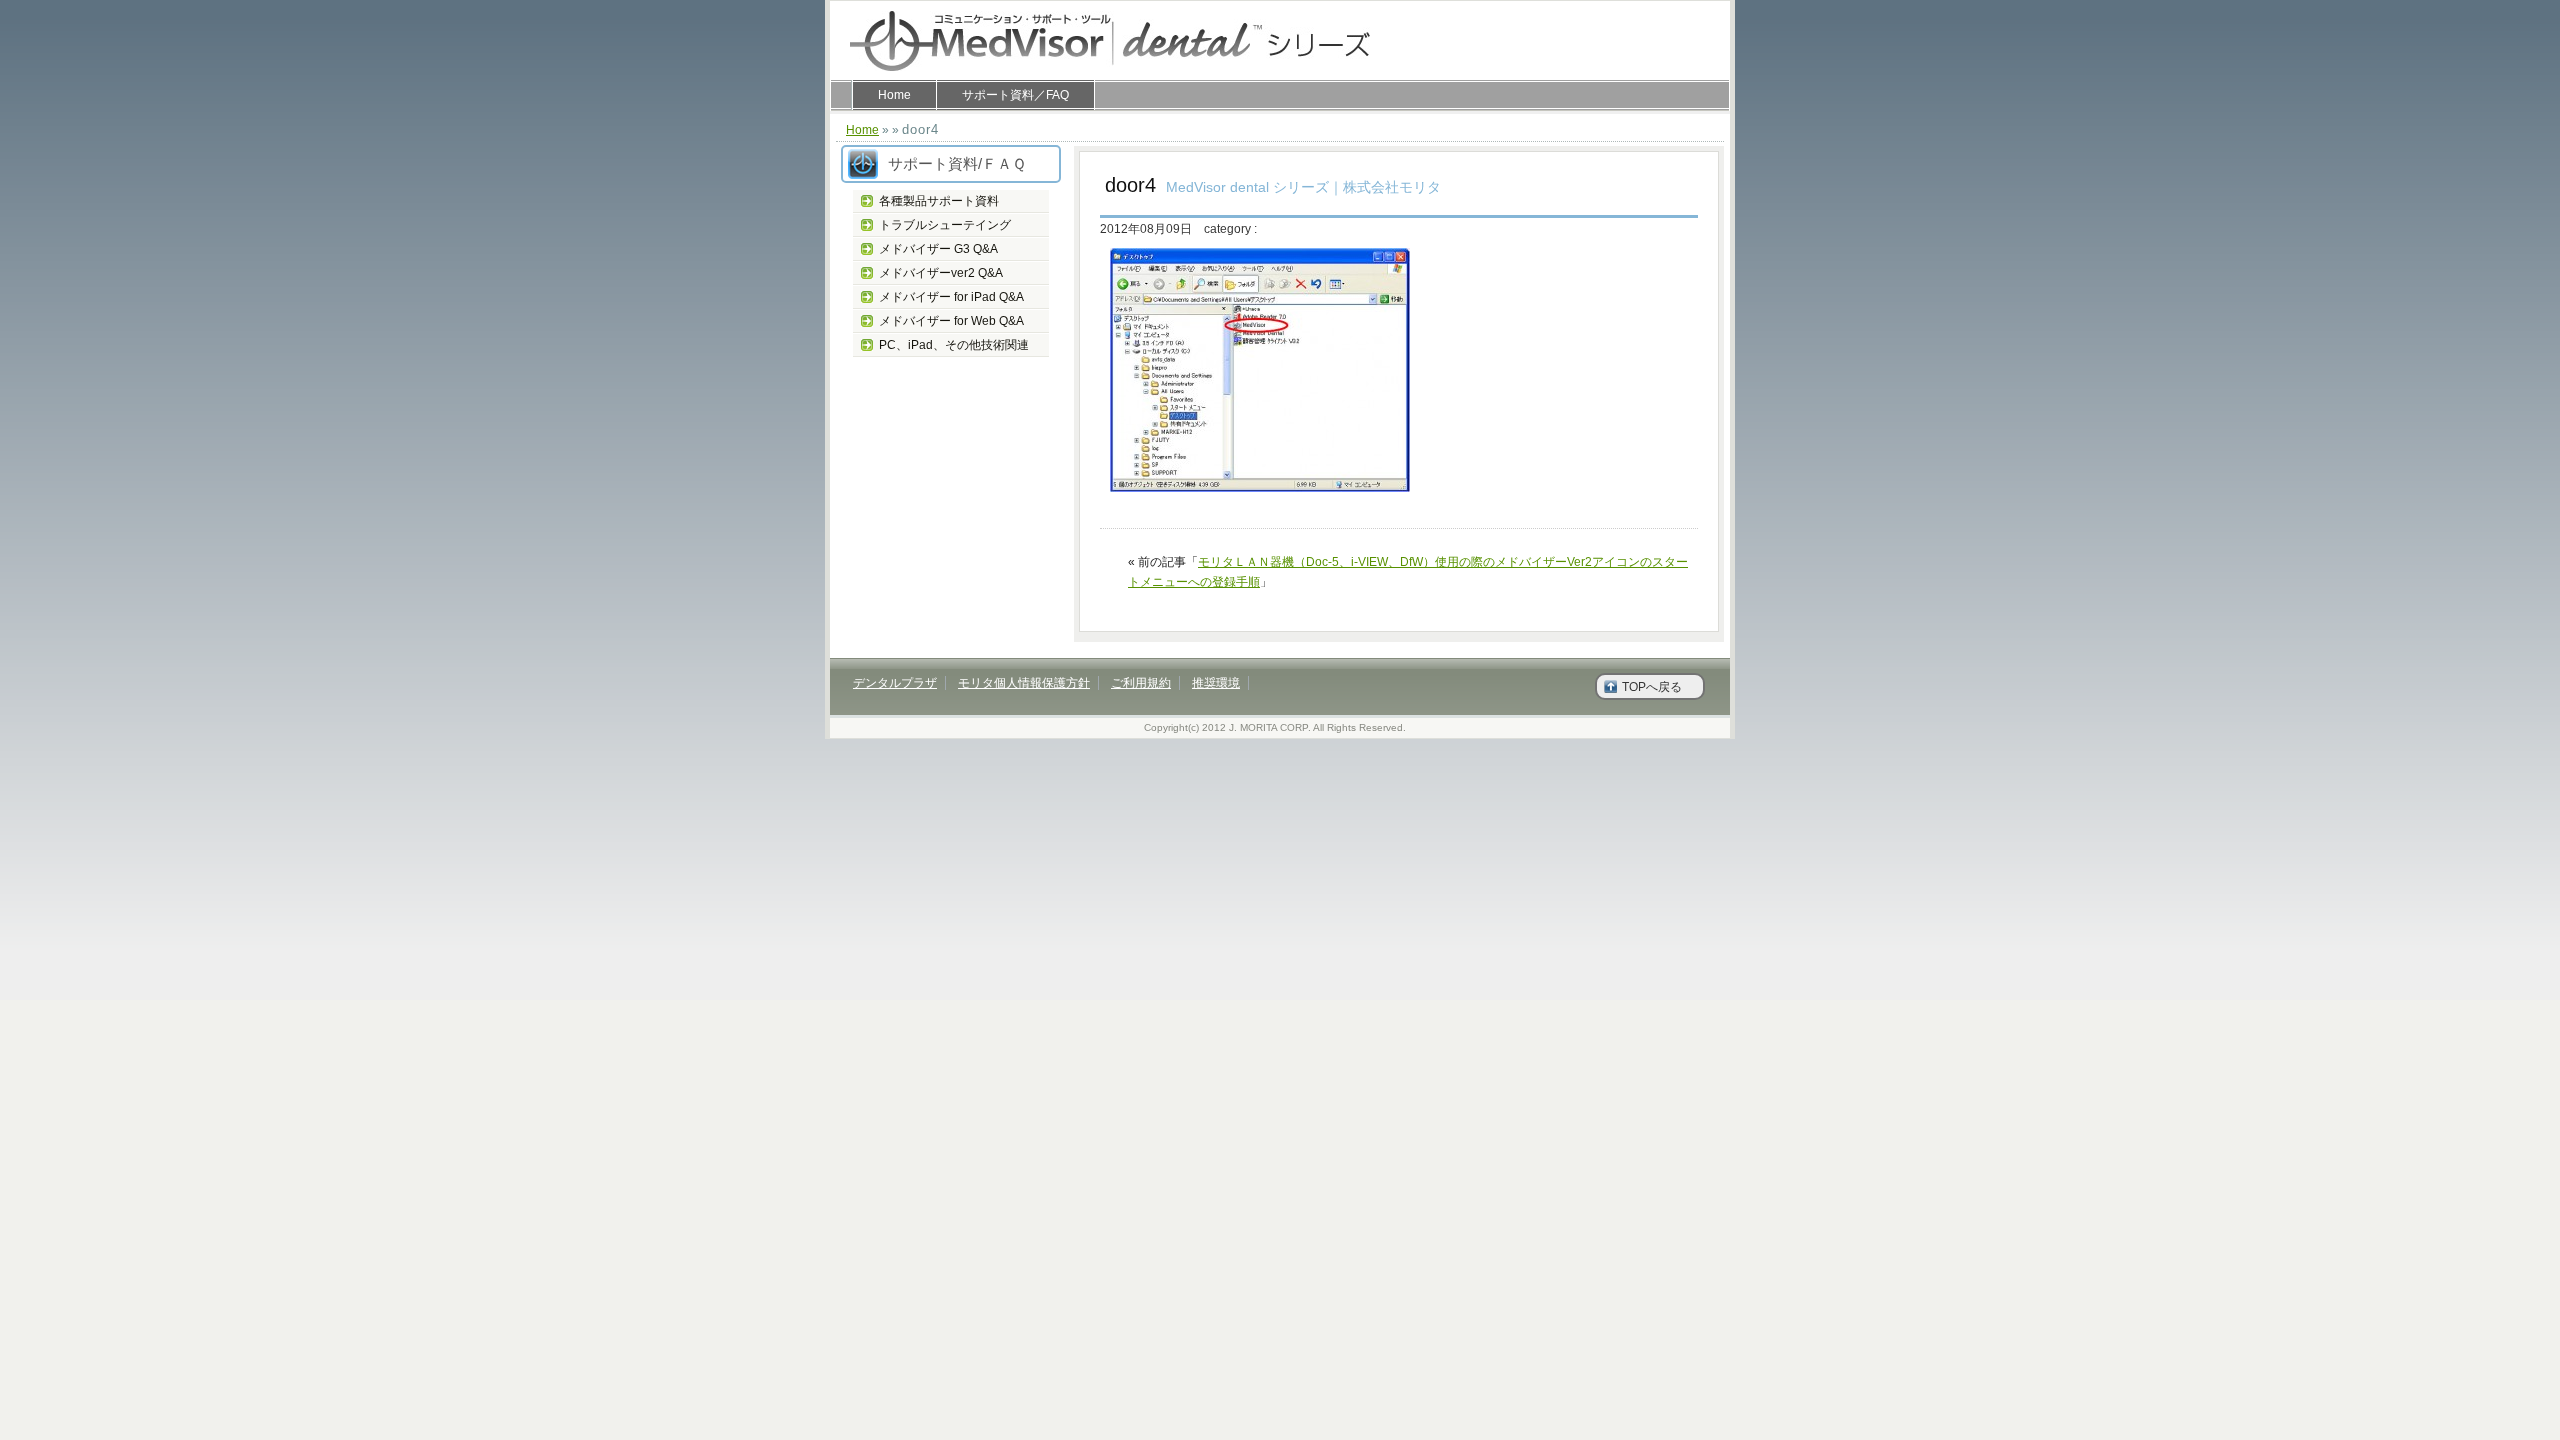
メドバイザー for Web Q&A (951, 321)
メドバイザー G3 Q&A (938, 249)
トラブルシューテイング (945, 225)
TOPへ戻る (1652, 687)
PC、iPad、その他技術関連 (954, 345)
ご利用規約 (1141, 683)
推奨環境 (1216, 683)
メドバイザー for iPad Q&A (951, 297)
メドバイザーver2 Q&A (941, 273)
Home (894, 95)
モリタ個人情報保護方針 (1024, 683)
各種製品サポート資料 (939, 201)
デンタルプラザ (895, 683)
